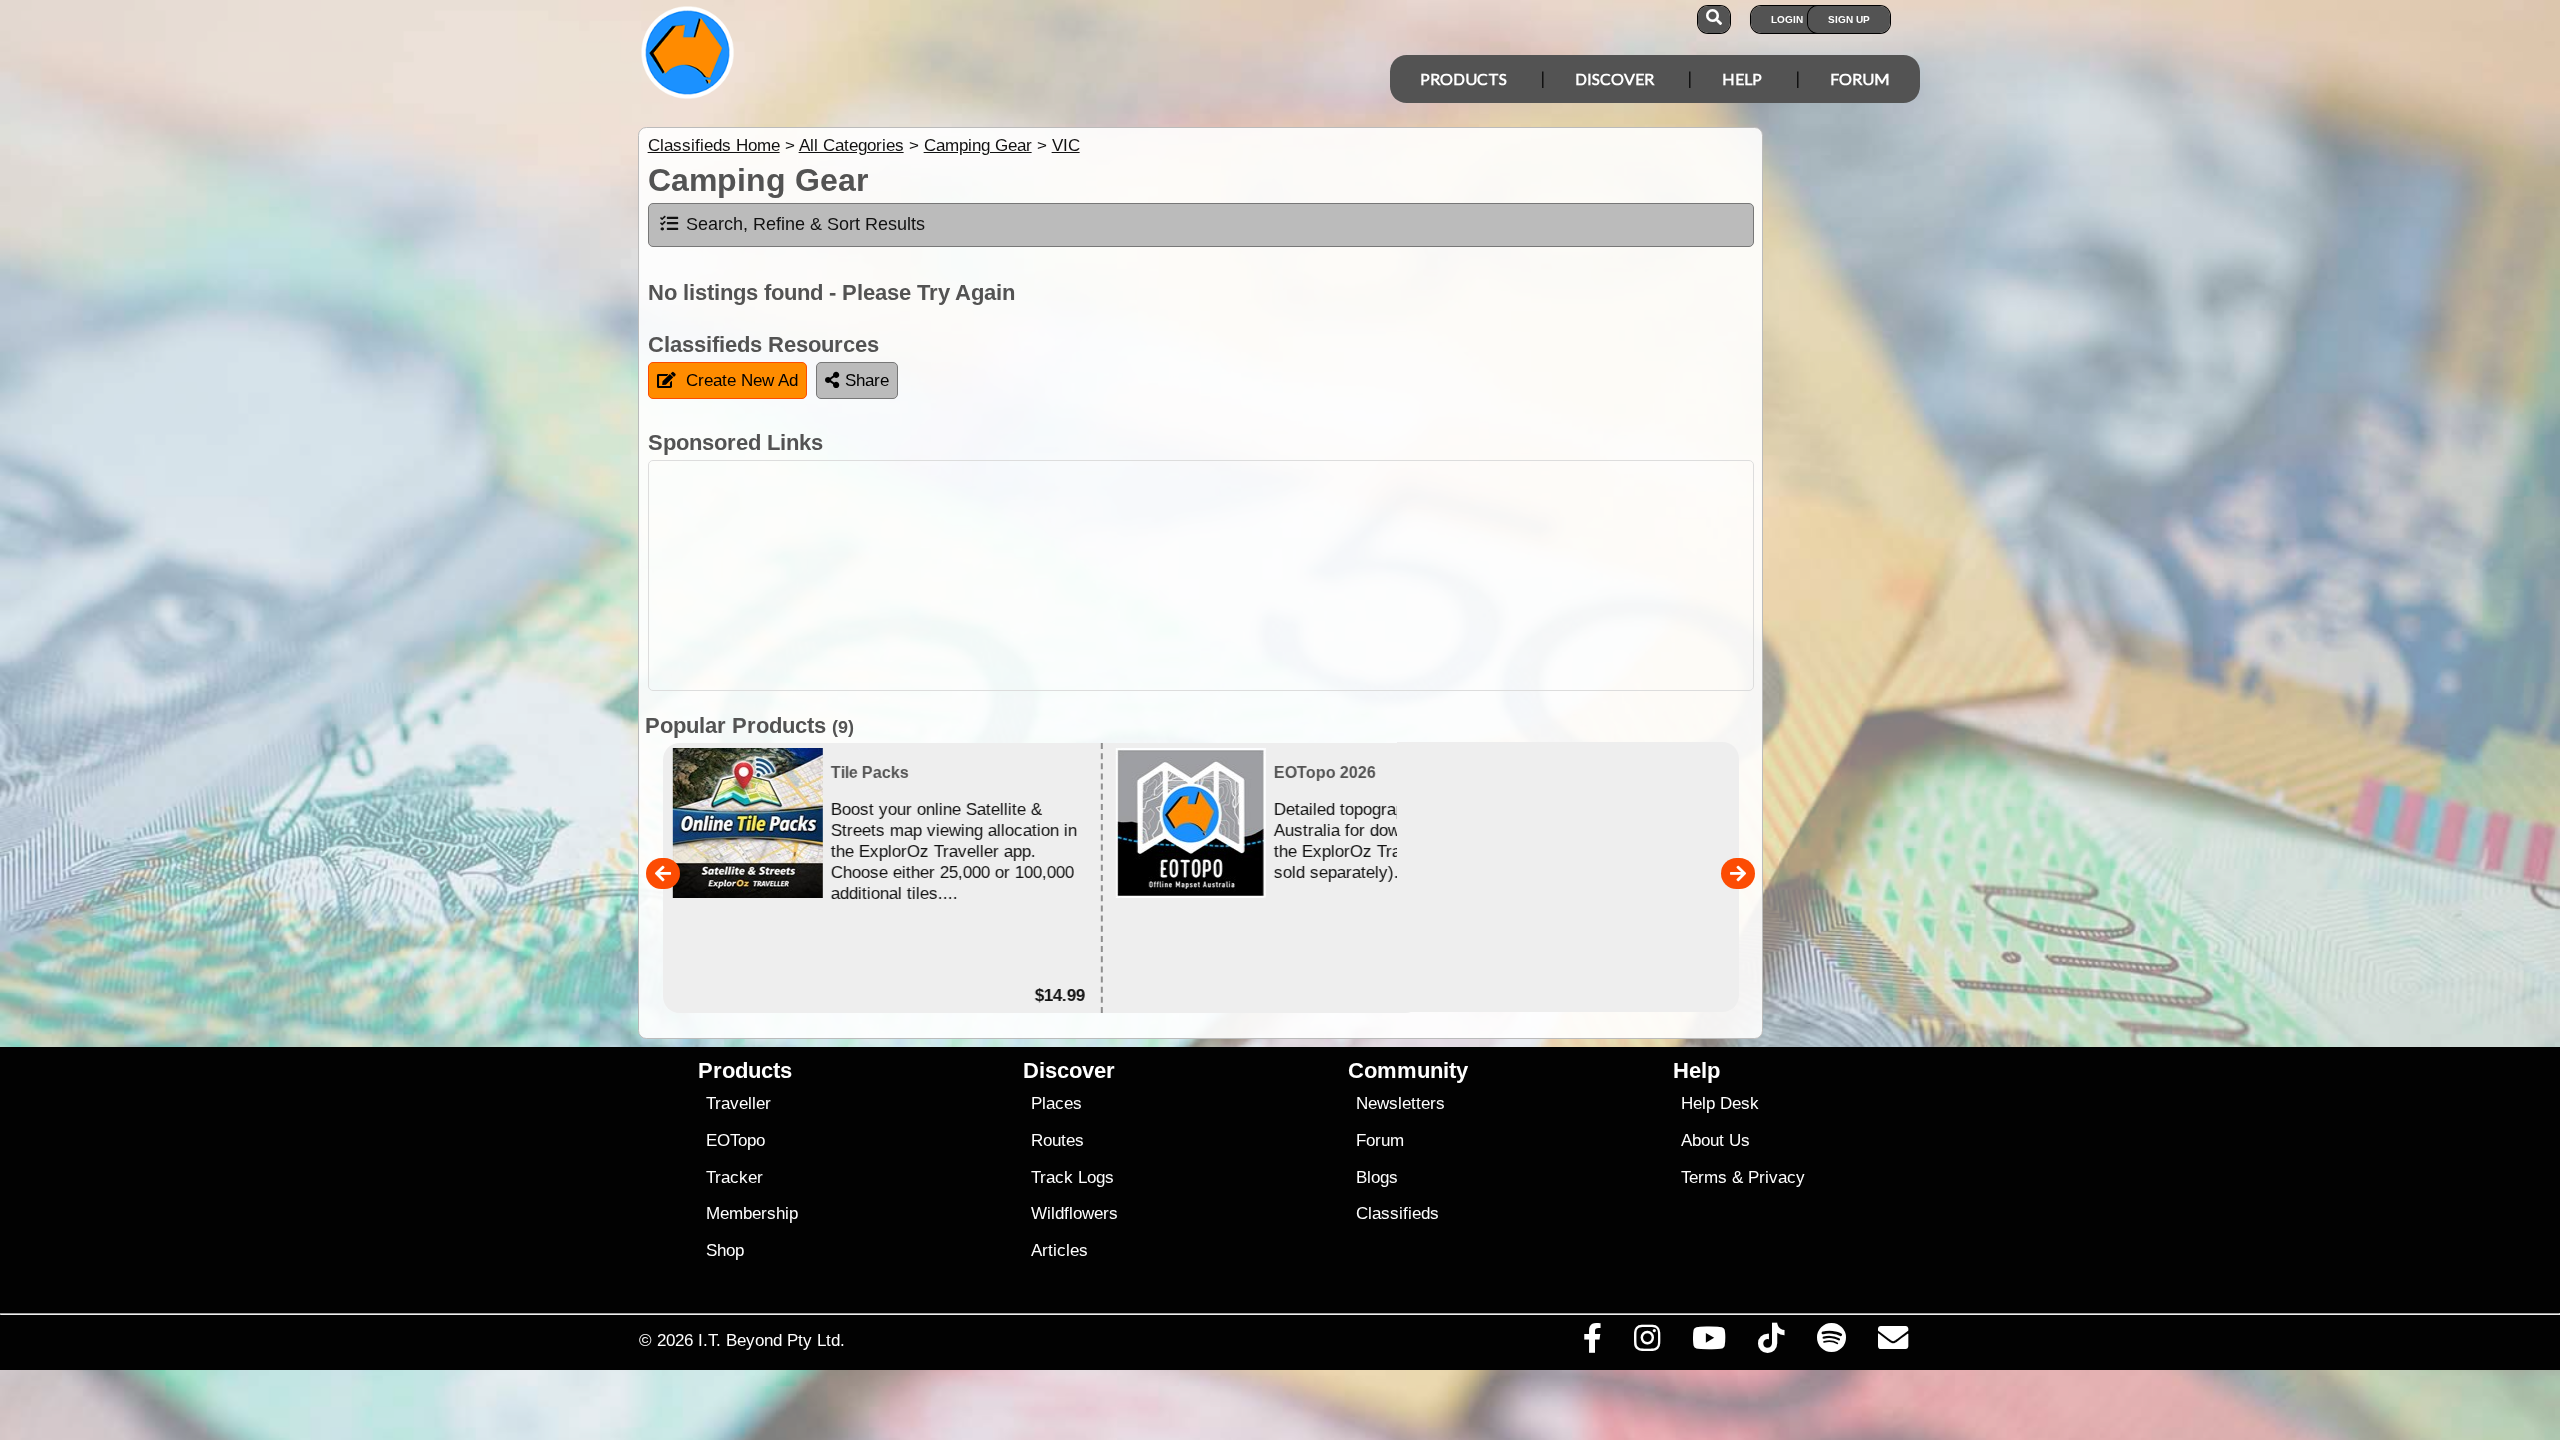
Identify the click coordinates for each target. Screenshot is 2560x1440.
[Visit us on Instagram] (1646, 1343)
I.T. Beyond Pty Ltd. (771, 1340)
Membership (752, 1213)
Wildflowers (1074, 1213)
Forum (1860, 78)
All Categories (851, 145)
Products (1463, 78)
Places (1056, 1103)
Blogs (1377, 1177)
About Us (1715, 1140)
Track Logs (1072, 1177)
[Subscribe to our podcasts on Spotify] (1831, 1343)
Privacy (1776, 1177)
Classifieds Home (714, 145)
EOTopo (735, 1140)
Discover (1614, 78)
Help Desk (1720, 1103)
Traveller (738, 1103)
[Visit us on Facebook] (1592, 1343)
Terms (1704, 1177)
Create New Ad (742, 380)
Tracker (734, 1177)
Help (1742, 78)
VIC (1066, 145)
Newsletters (1400, 1103)
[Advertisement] (1298, 575)
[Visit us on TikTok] (1771, 1343)
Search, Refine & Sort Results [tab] (805, 224)
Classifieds (1397, 1213)
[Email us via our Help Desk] (1892, 1343)
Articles (1059, 1250)
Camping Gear (978, 145)
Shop (725, 1250)
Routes (1057, 1140)
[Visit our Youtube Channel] (1709, 1343)
